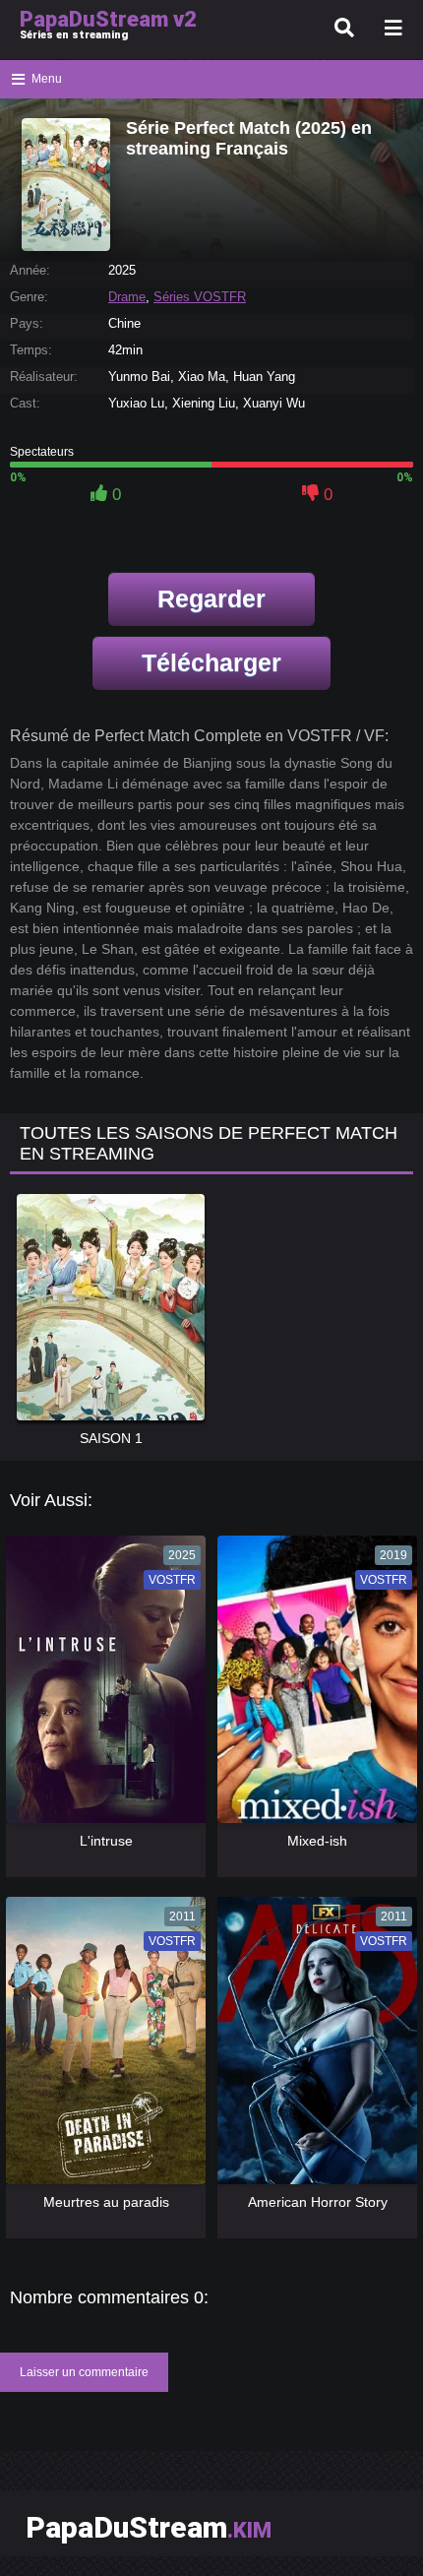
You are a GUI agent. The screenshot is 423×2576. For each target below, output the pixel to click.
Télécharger (211, 662)
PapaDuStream (149, 2527)
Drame (127, 297)
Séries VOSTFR (200, 297)
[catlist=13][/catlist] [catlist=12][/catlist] (104, 1686)
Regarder (211, 598)
